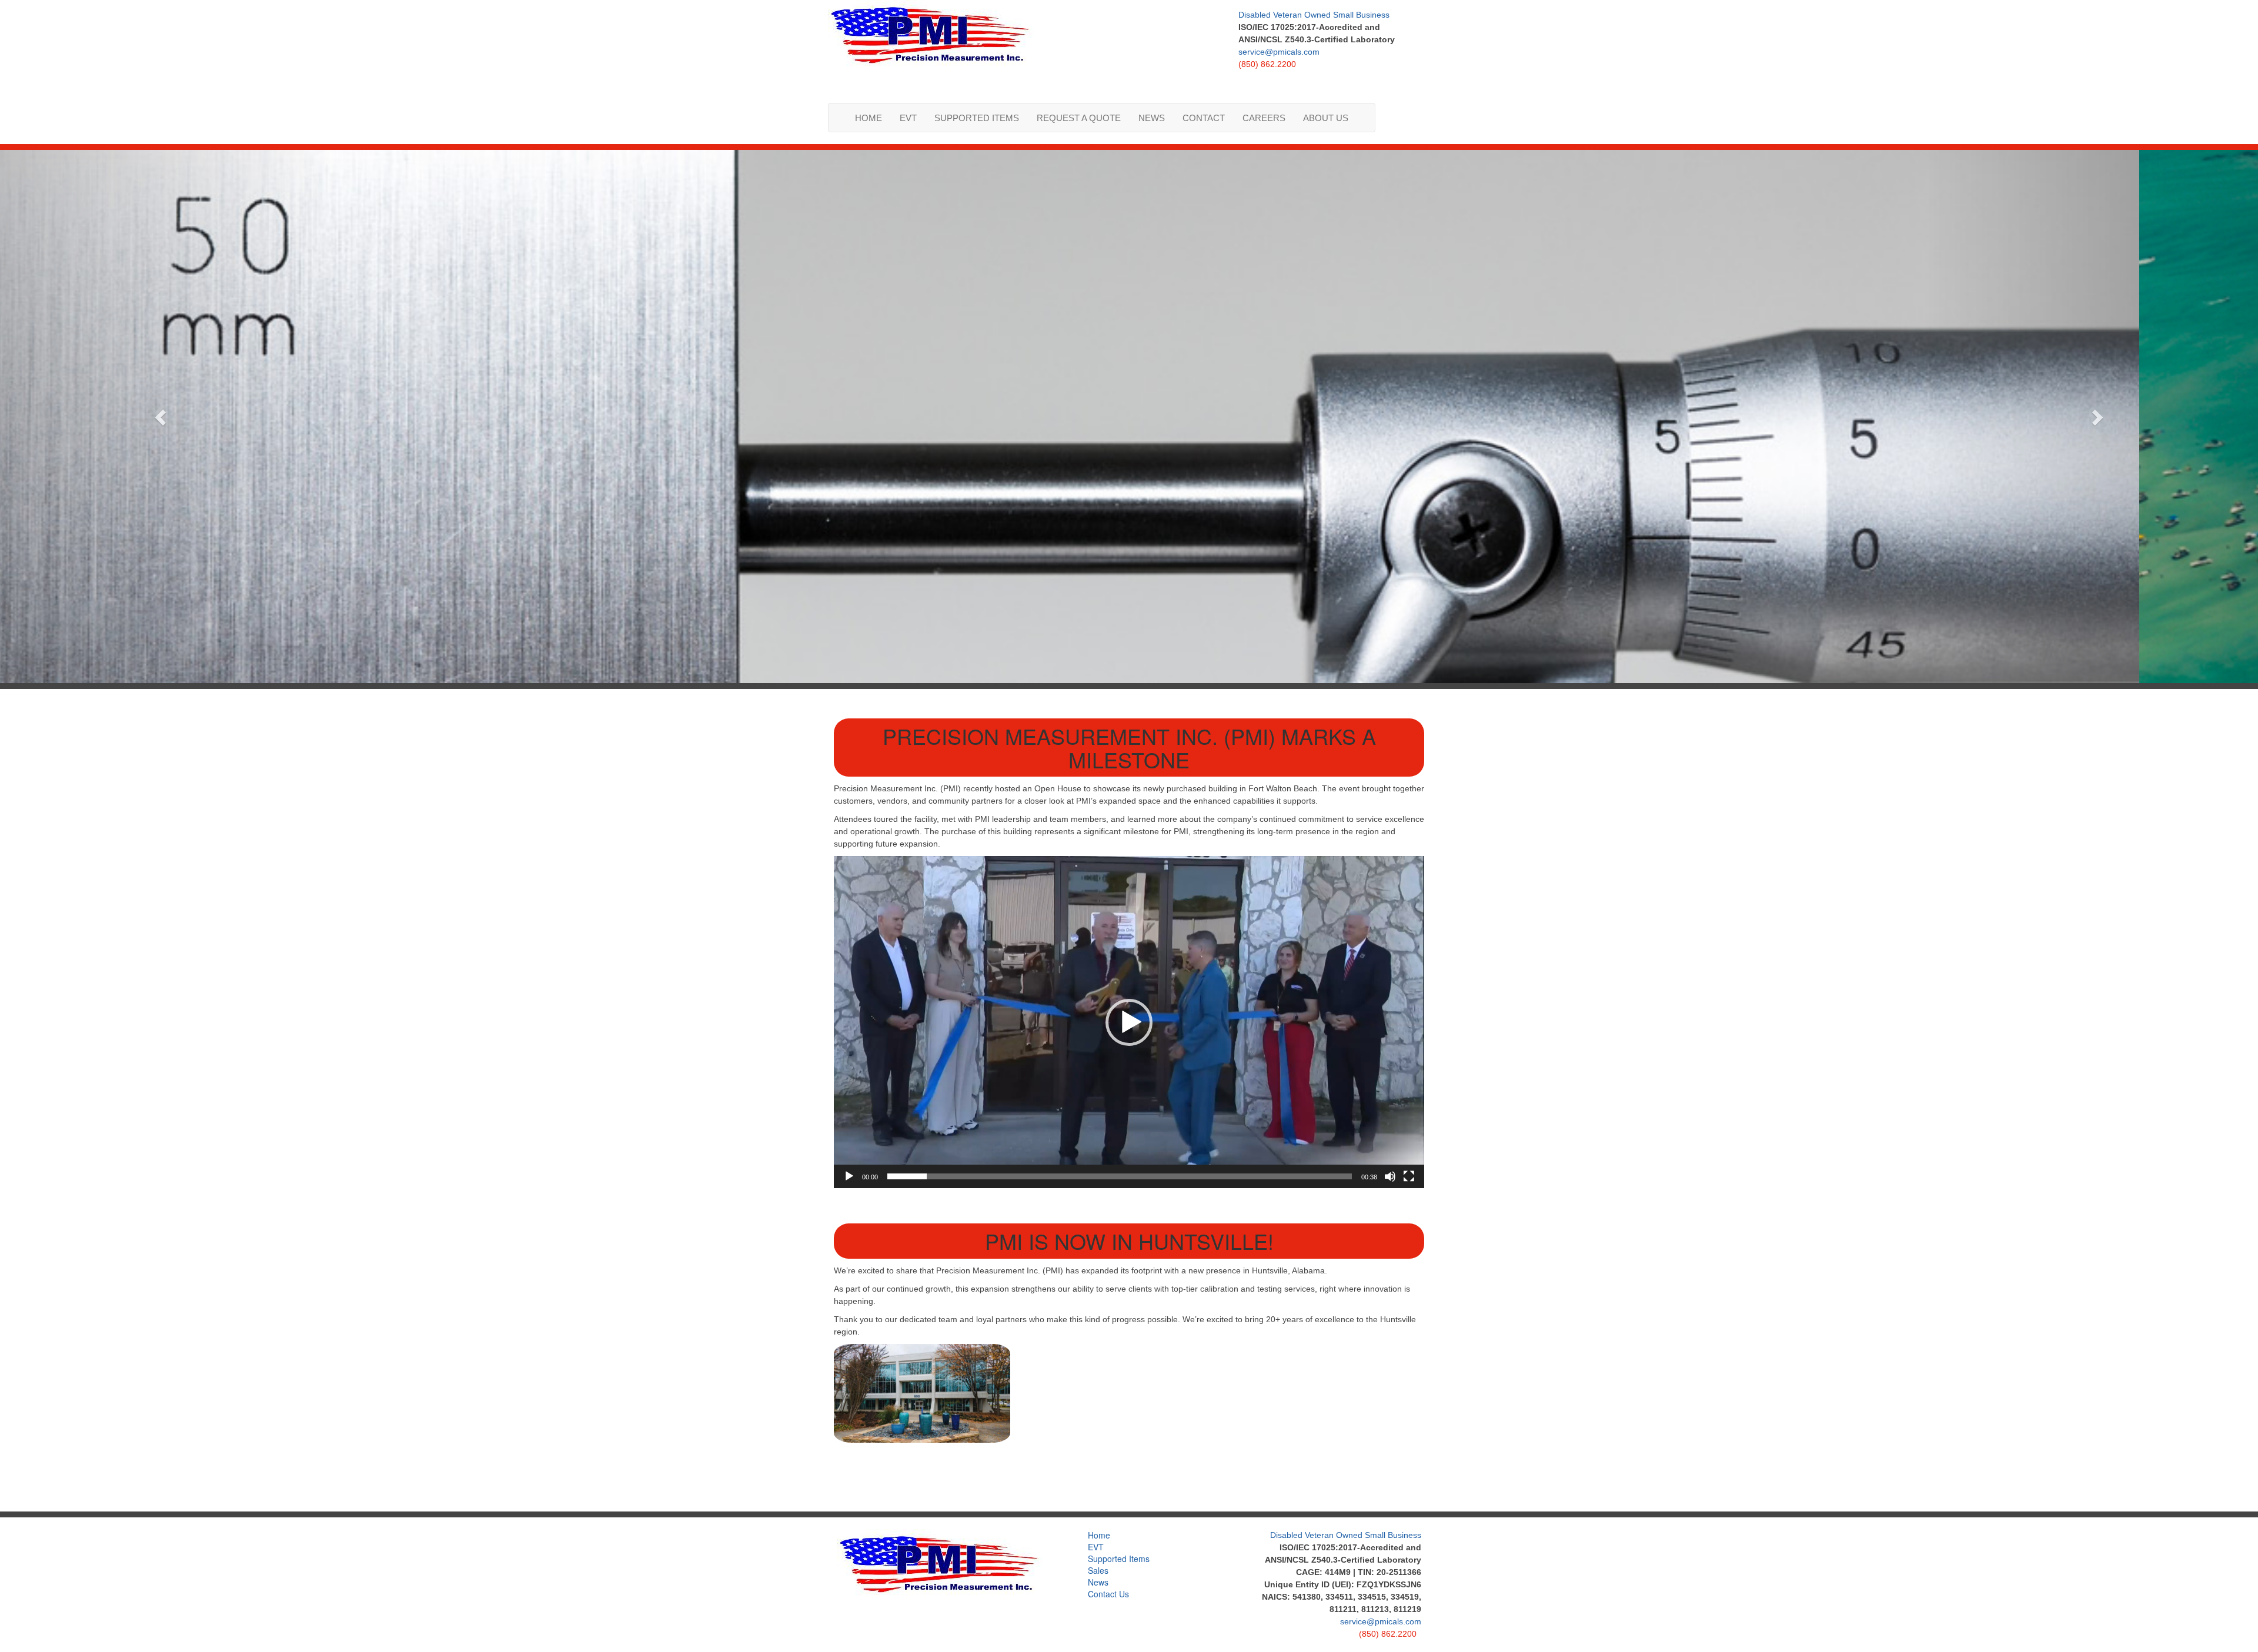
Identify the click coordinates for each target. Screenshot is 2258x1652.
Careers (1264, 118)
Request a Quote (1079, 118)
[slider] (1120, 1176)
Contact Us (1108, 1594)
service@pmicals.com (1279, 52)
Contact (1204, 118)
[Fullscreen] (1409, 1176)
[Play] (849, 1176)
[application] (1129, 1022)
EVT (908, 118)
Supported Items (977, 118)
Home (869, 118)
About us (1326, 118)
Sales (1098, 1570)
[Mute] (1390, 1176)
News (1152, 118)
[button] (1129, 1022)
